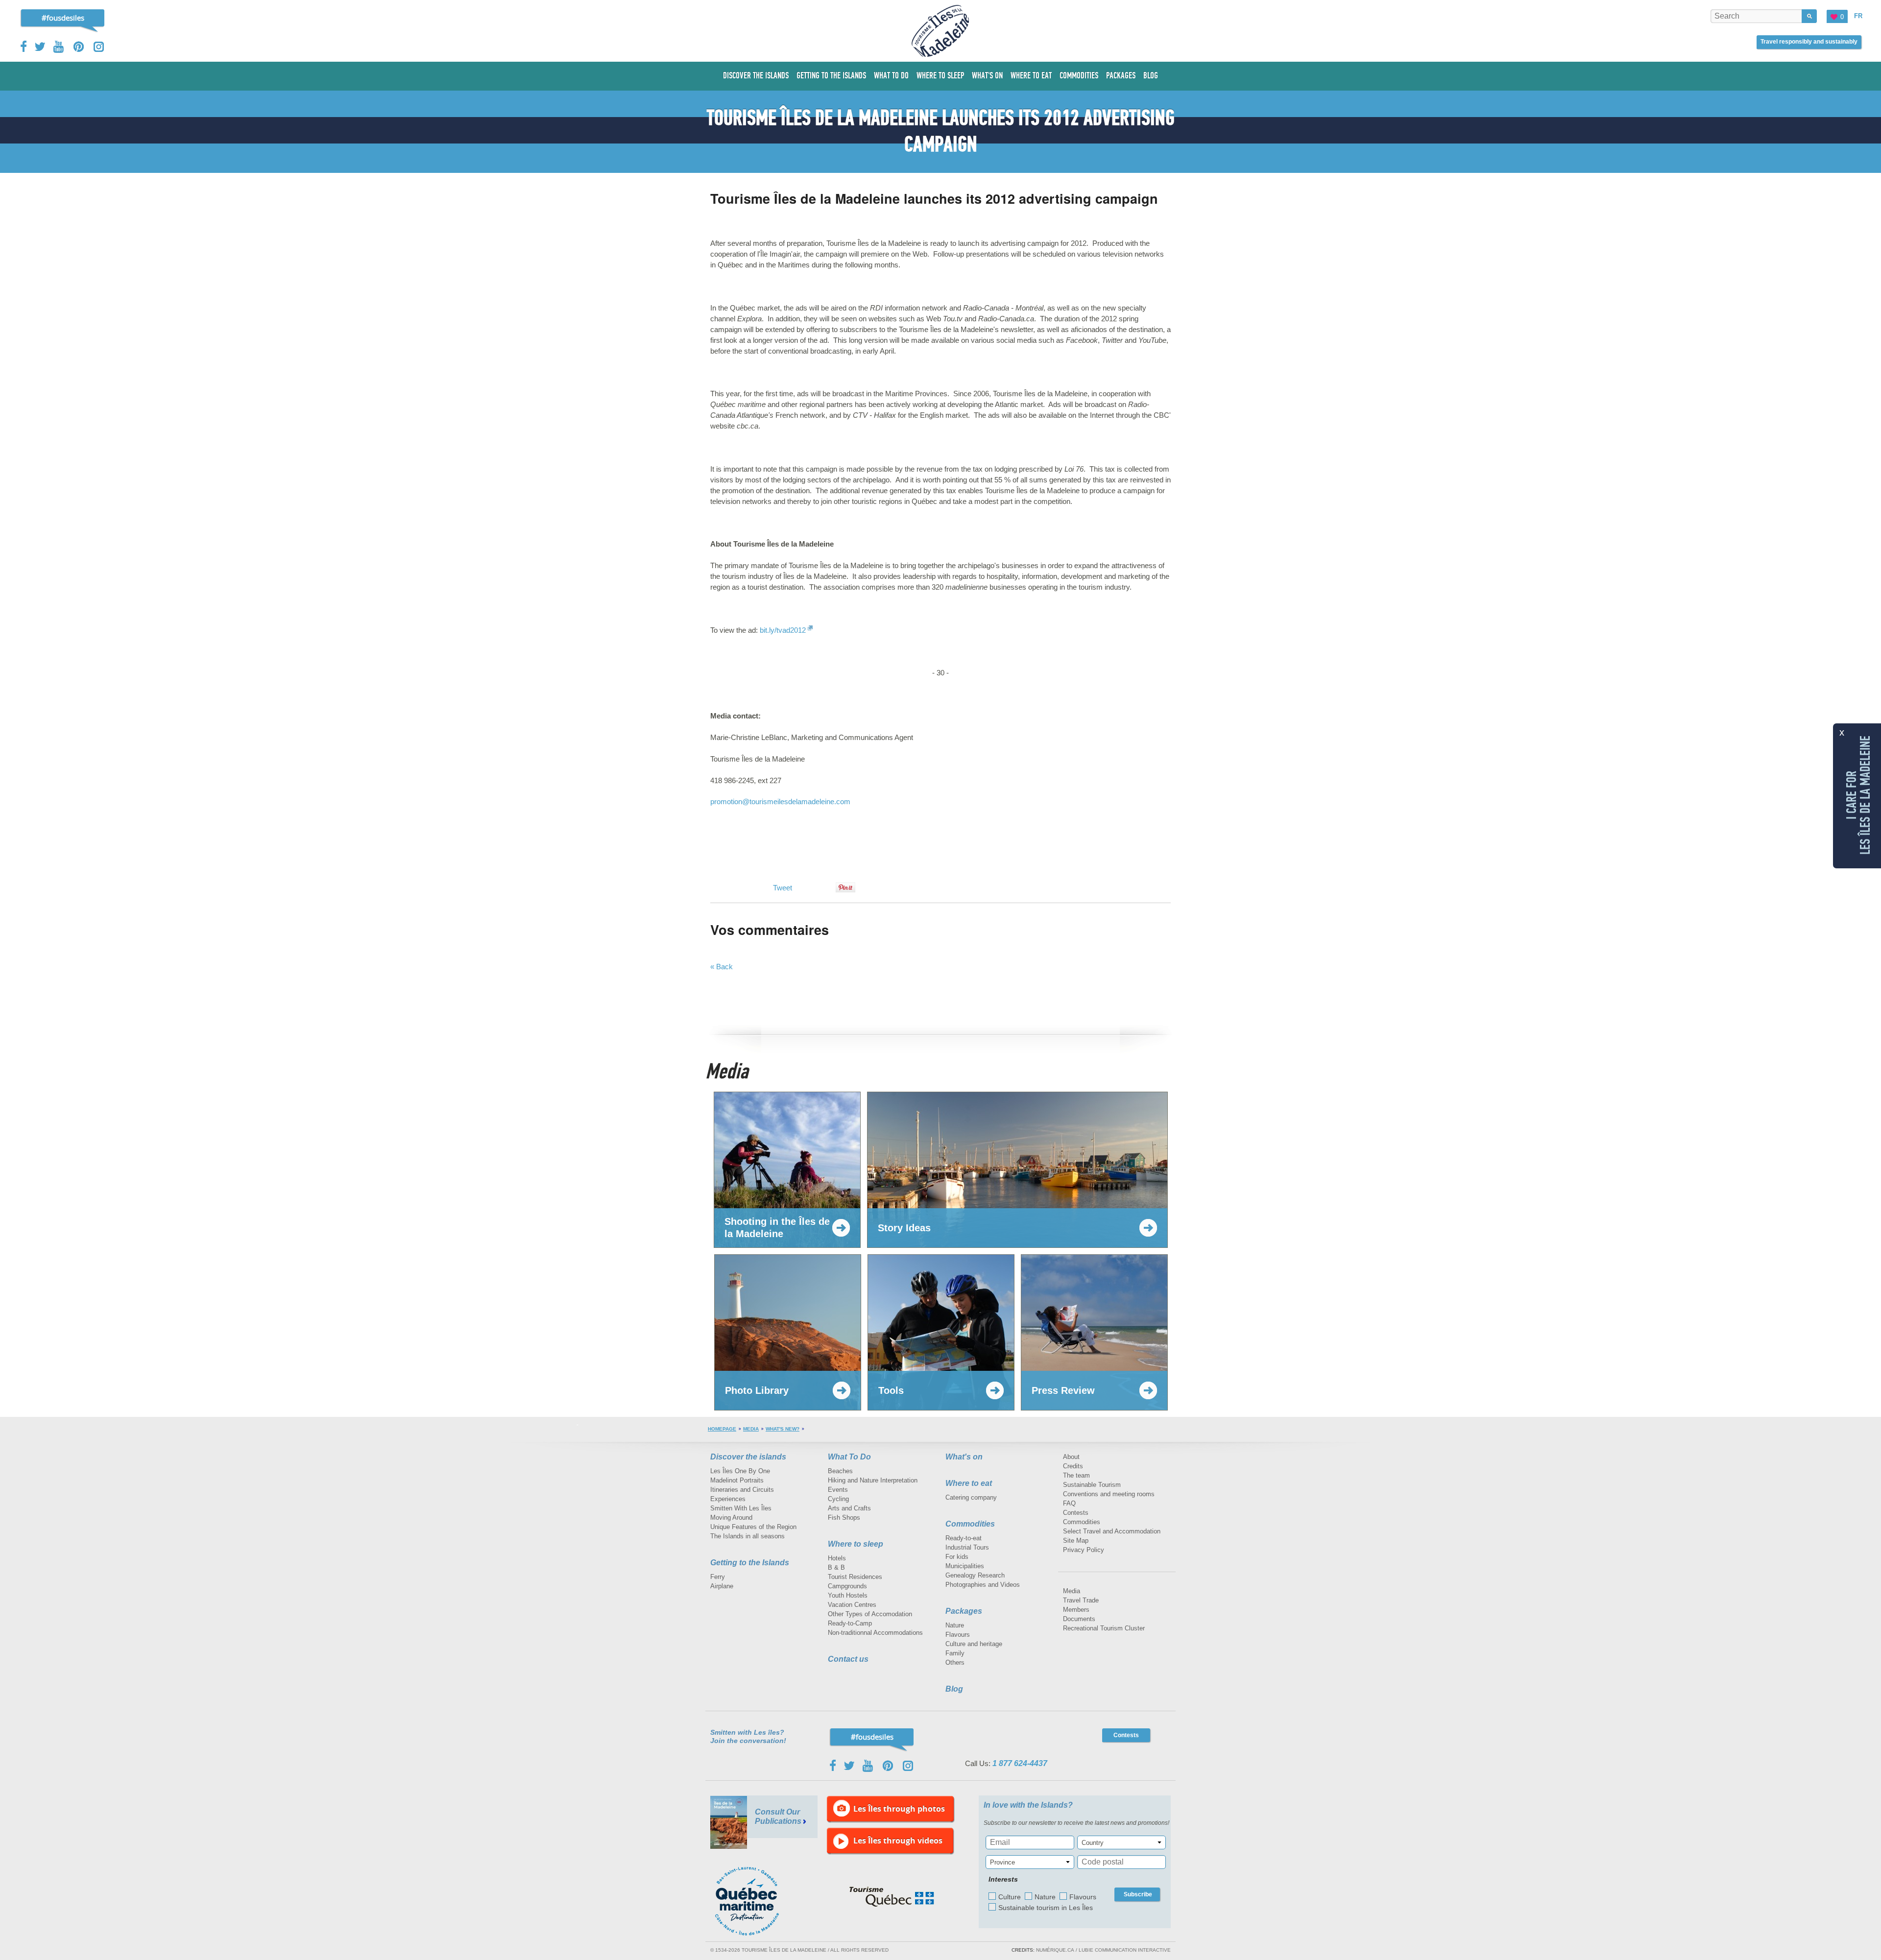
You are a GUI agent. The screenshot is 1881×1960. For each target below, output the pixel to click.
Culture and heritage (974, 1644)
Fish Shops (844, 1518)
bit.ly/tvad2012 (783, 630)
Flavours (958, 1635)
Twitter (40, 47)
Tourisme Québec (892, 1897)
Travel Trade (1081, 1600)
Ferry (718, 1577)
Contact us (848, 1659)
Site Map (1076, 1541)
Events (838, 1490)
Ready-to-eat (964, 1538)
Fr (1858, 16)
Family (955, 1653)
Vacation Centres (852, 1605)
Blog (954, 1689)
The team (1076, 1475)
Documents (1079, 1619)
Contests (1076, 1513)
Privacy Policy (1084, 1550)
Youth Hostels (848, 1595)
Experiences (728, 1499)
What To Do (849, 1457)
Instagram (99, 47)
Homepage (722, 1429)
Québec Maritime (757, 1901)
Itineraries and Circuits (742, 1490)
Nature (955, 1625)
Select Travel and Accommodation (1112, 1531)
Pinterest (79, 47)
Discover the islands (748, 1457)
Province (1002, 1862)
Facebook (24, 47)
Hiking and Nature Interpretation (873, 1480)
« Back (722, 967)
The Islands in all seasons (748, 1536)
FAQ (1069, 1503)
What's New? (783, 1429)
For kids (957, 1557)
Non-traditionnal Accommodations (875, 1633)
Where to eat (969, 1483)
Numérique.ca (1055, 1950)
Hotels (837, 1558)
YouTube (60, 47)
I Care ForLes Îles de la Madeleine (1858, 795)
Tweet (783, 888)
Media (751, 1429)
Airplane (722, 1586)
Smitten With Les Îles (741, 1508)
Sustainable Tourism (1092, 1485)
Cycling (838, 1499)
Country (1093, 1843)
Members (1076, 1610)
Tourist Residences (855, 1577)
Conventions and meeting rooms (1109, 1494)
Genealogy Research (975, 1575)
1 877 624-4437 (1020, 1763)
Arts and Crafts (849, 1508)
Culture (1010, 1897)
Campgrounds (847, 1586)
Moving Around (731, 1518)
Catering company (971, 1497)
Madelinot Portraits (737, 1480)
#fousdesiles (63, 18)
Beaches (840, 1471)
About (1071, 1457)
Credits (1073, 1466)
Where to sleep (856, 1544)
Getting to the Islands (750, 1563)
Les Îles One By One (740, 1471)
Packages (964, 1611)
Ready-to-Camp (850, 1623)
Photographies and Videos (983, 1585)
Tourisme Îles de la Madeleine (940, 31)
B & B (836, 1567)
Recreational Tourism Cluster (1104, 1628)
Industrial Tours (967, 1547)
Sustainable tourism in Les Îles (1046, 1908)
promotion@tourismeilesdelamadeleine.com (780, 801)
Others (955, 1662)
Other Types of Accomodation (870, 1614)
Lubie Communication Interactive (1125, 1950)
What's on (964, 1457)
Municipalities (965, 1566)
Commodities (970, 1524)
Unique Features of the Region (753, 1527)
